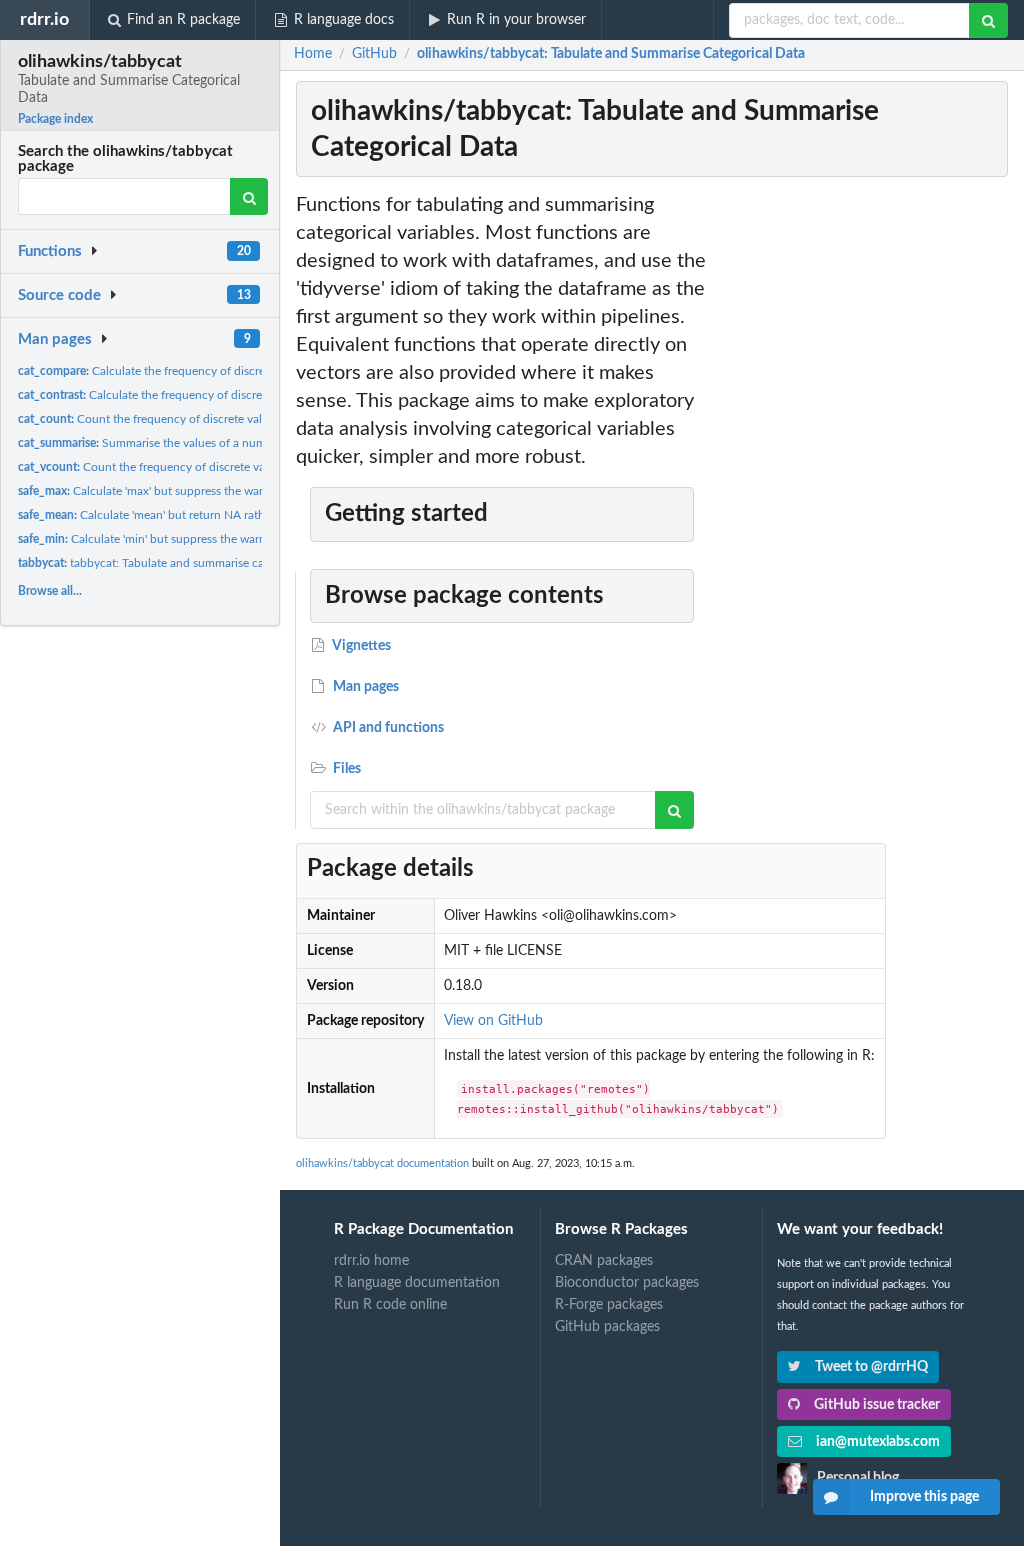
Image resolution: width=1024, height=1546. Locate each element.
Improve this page (924, 1497)
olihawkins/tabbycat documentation (382, 1163)
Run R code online (390, 1305)
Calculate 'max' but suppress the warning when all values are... (207, 491)
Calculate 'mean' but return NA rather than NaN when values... (212, 515)
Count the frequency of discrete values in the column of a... (203, 419)
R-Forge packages (609, 1305)
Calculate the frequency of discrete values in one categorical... (217, 371)
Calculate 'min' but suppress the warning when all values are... (205, 539)
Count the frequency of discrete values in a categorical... (197, 467)
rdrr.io (44, 19)
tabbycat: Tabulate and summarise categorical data (176, 563)
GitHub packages (607, 1327)
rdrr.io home (371, 1261)
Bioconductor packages (627, 1283)
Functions (50, 251)
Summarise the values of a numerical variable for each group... (222, 443)
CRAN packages (604, 1261)
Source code (59, 295)
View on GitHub (493, 1021)
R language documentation (417, 1283)
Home (313, 54)
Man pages (55, 339)
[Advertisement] (862, 491)
